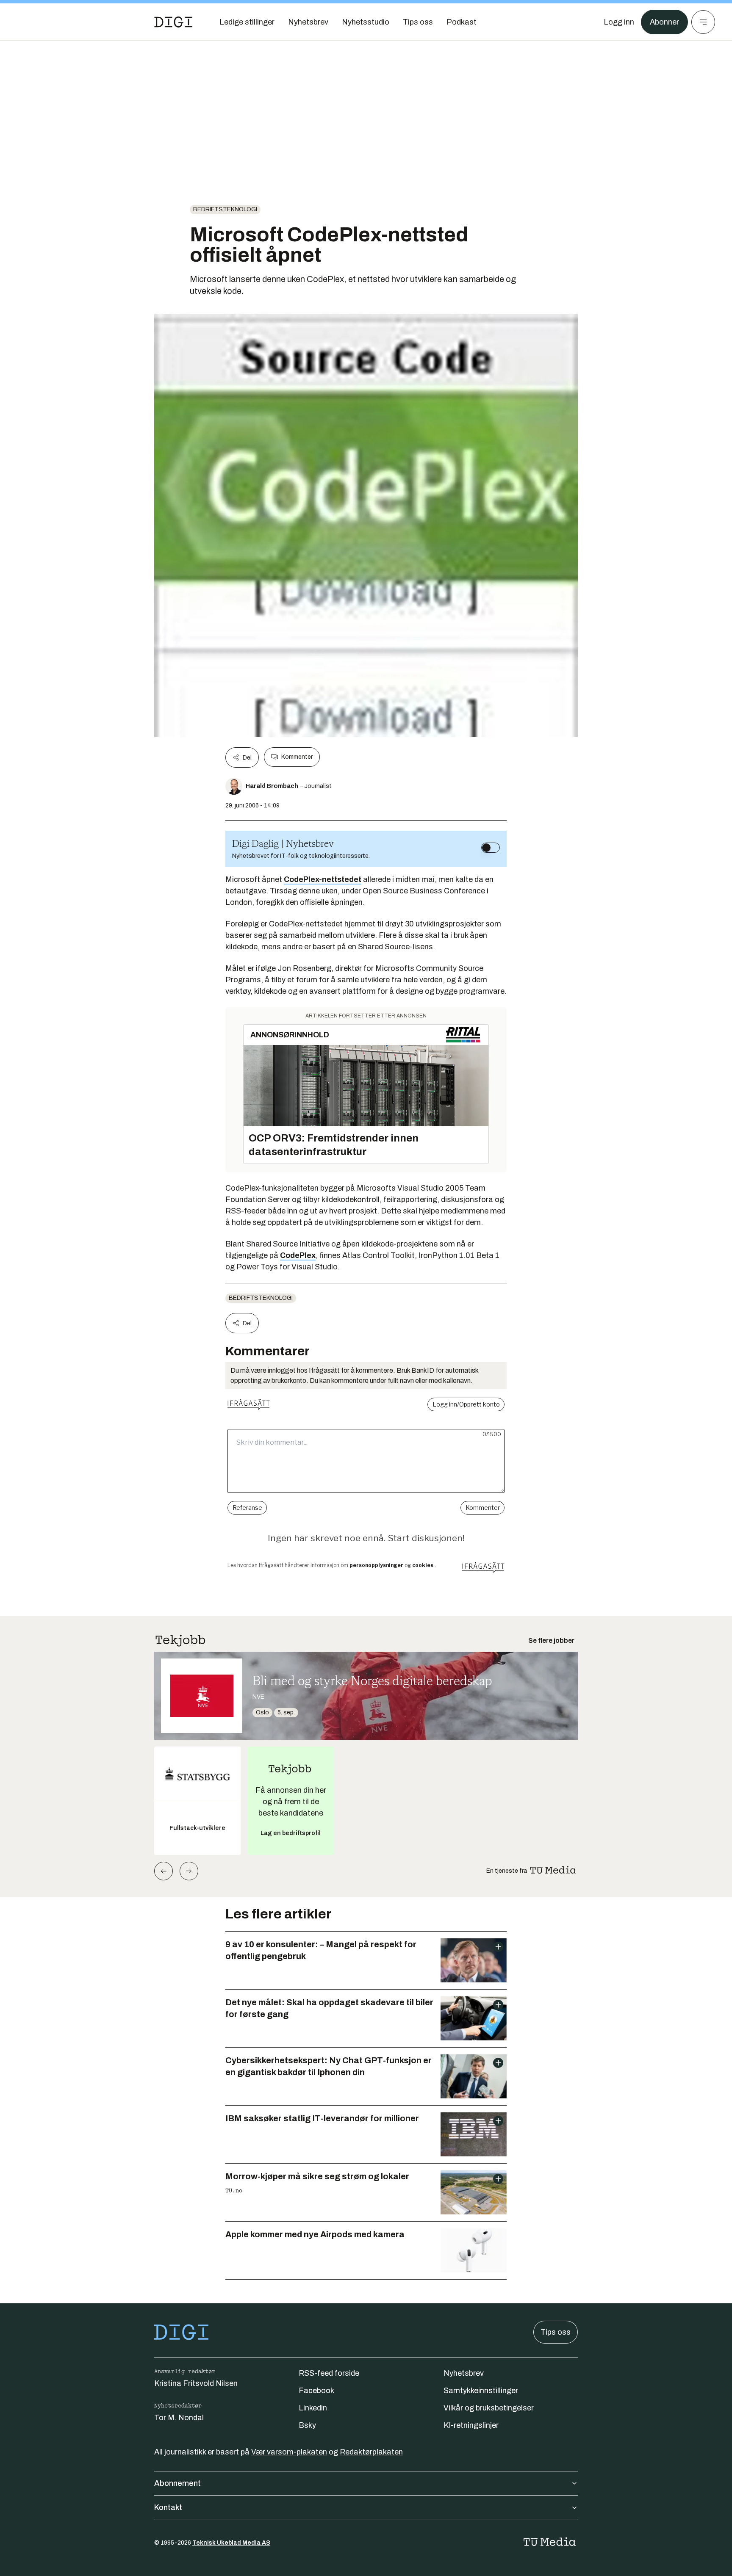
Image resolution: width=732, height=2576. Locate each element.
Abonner (664, 22)
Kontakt (168, 2507)
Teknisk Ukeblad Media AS (231, 2543)
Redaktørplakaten (371, 2452)
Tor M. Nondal (179, 2418)
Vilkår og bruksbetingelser (489, 2408)
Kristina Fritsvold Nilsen (196, 2383)
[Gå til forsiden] (173, 22)
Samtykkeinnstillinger (481, 2391)
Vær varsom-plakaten (289, 2452)
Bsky (307, 2425)
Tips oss (556, 2332)
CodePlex (298, 1255)
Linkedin (313, 2408)
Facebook (316, 2391)
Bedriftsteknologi (225, 209)
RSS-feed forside (329, 2373)
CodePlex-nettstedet (323, 879)
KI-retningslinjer (471, 2425)
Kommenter (297, 757)
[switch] (491, 848)
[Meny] (703, 22)
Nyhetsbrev (464, 2373)
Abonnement (177, 2483)
